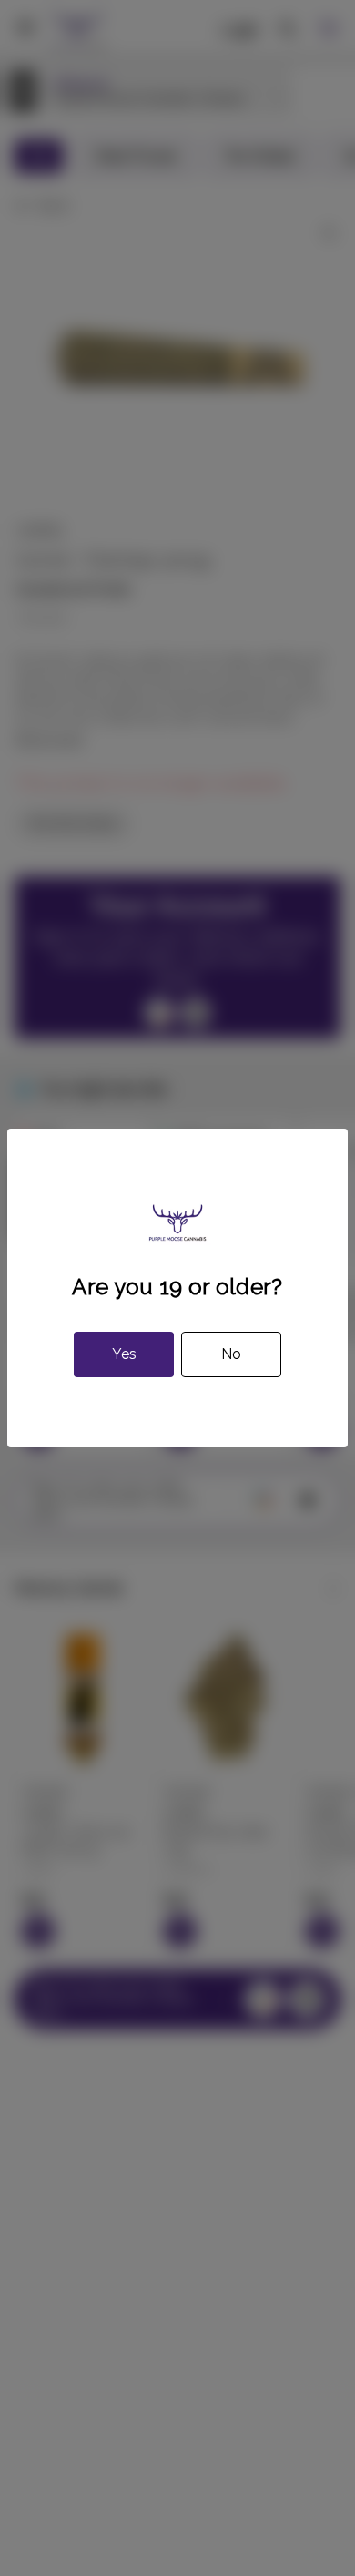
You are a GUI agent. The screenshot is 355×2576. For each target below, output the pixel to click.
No (231, 1354)
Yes (124, 1354)
